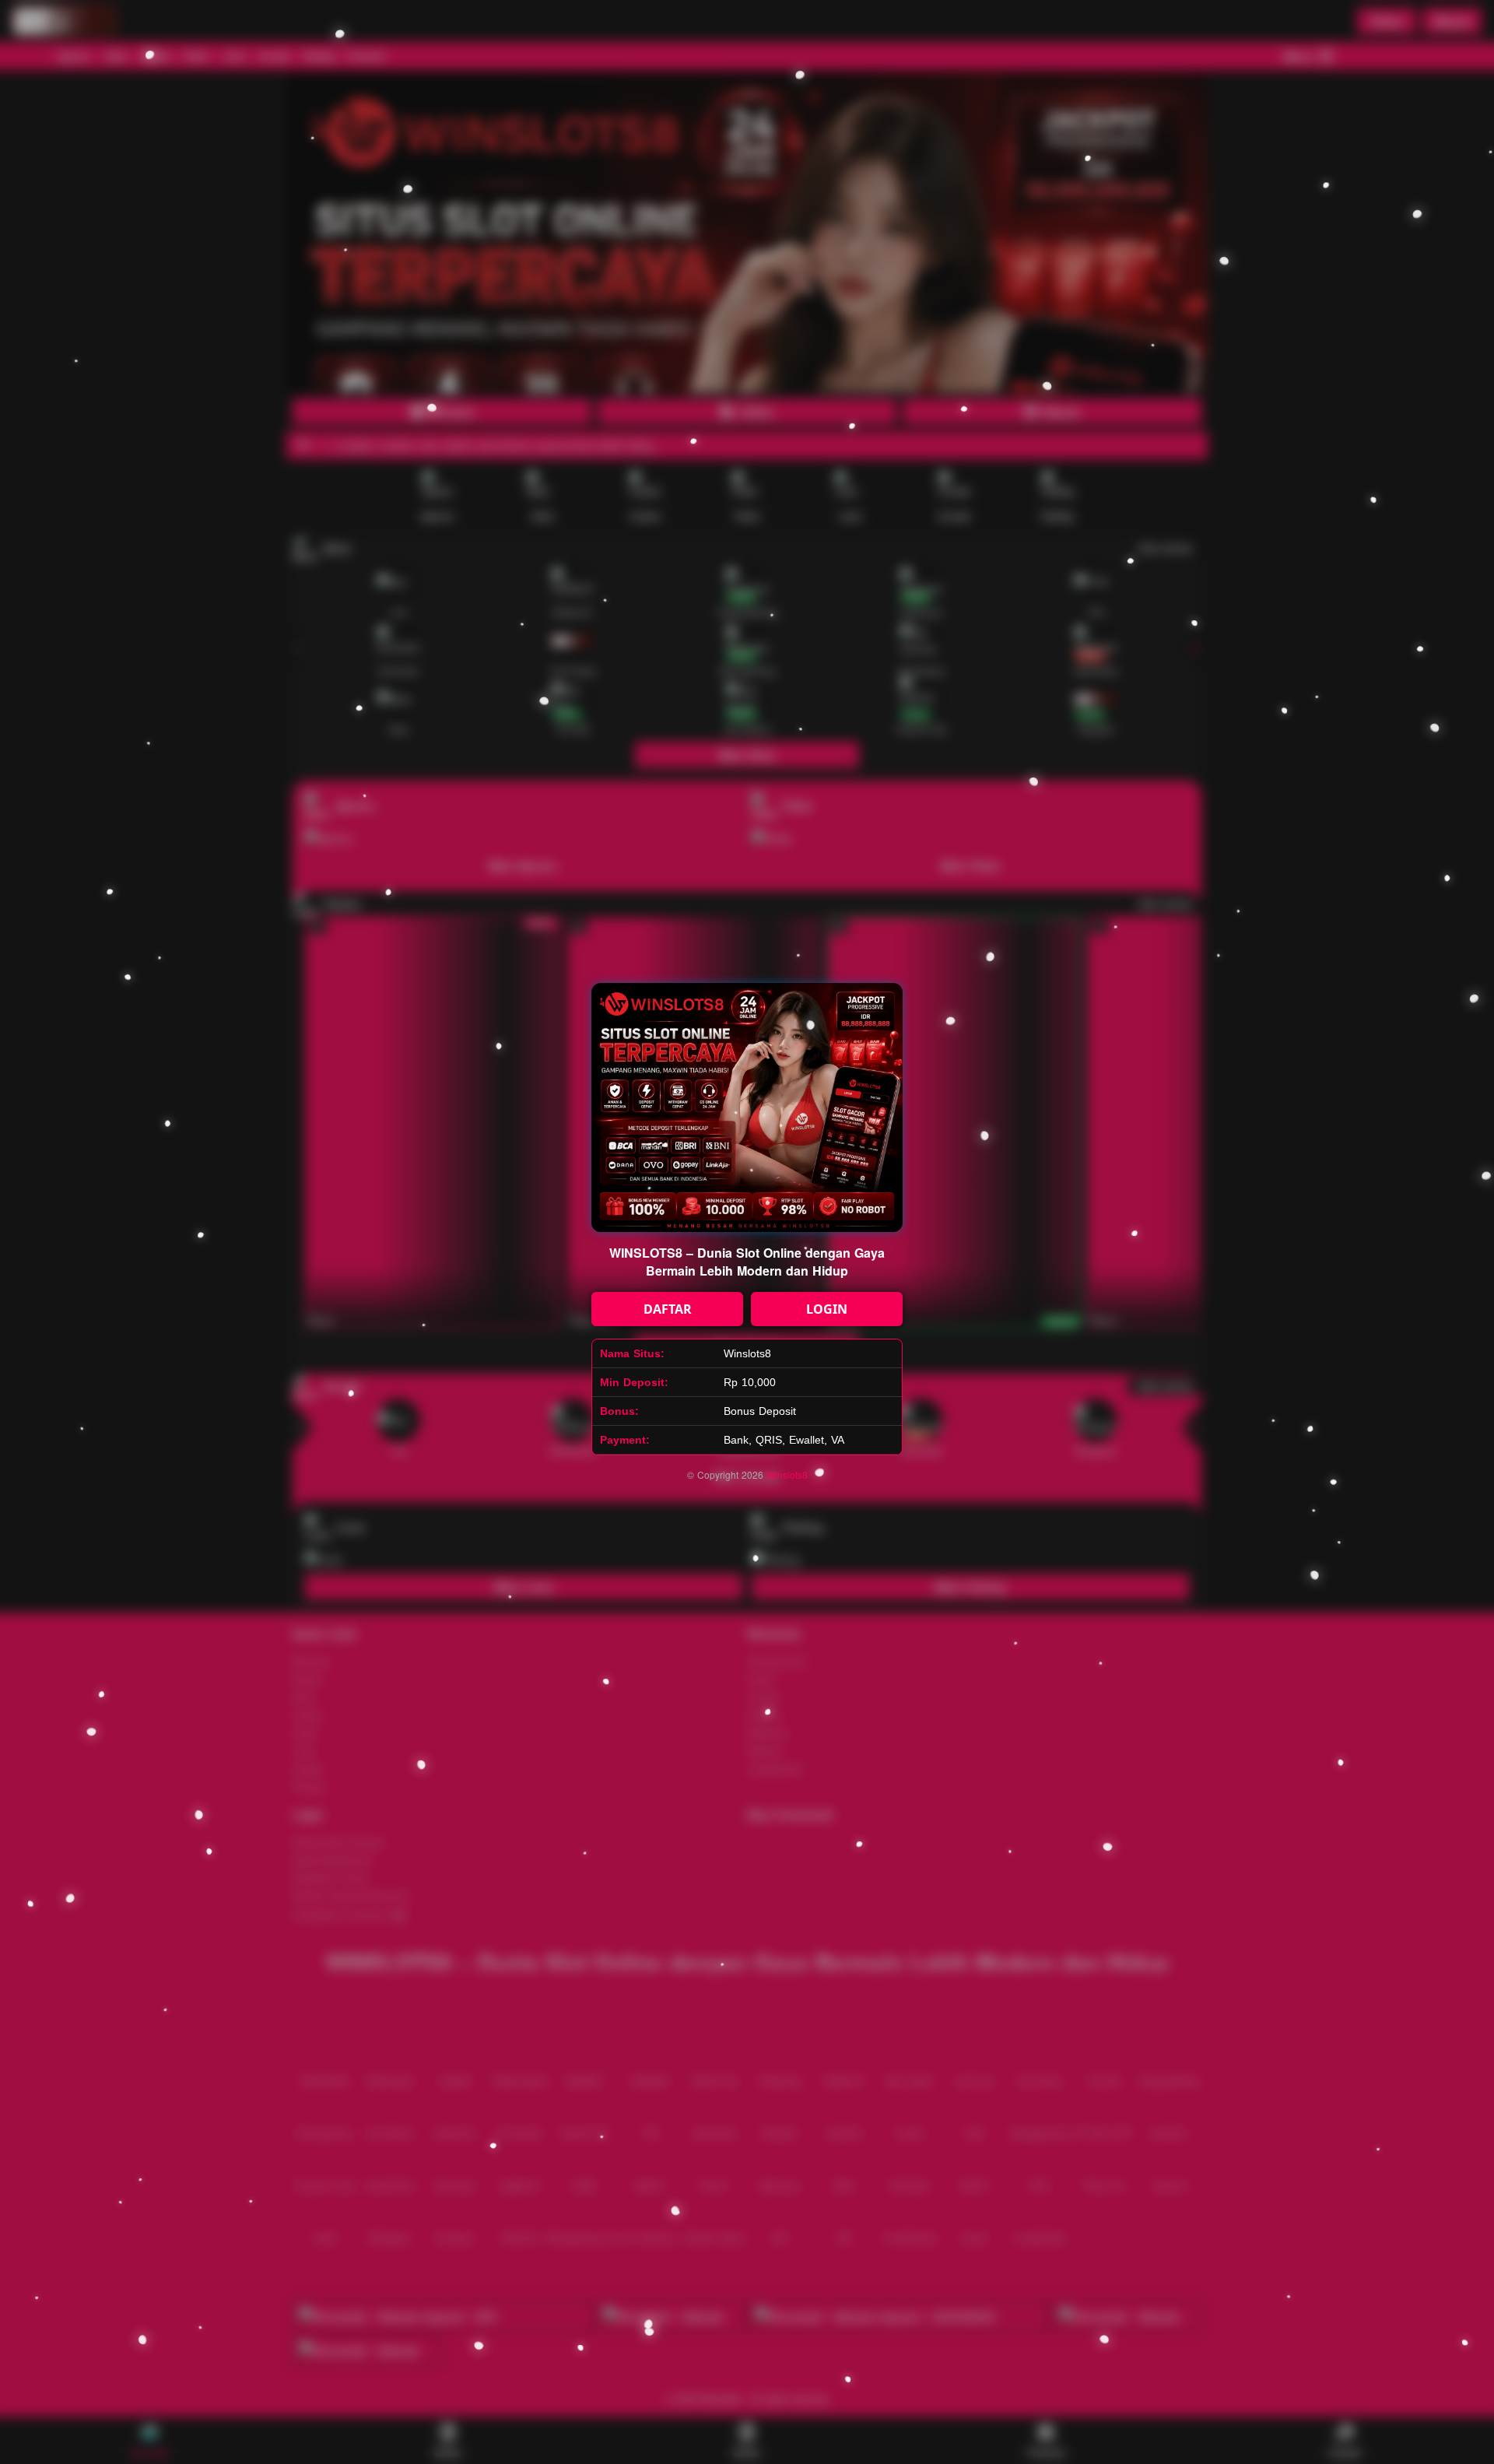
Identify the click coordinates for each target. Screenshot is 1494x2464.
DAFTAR (668, 1309)
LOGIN (827, 1309)
